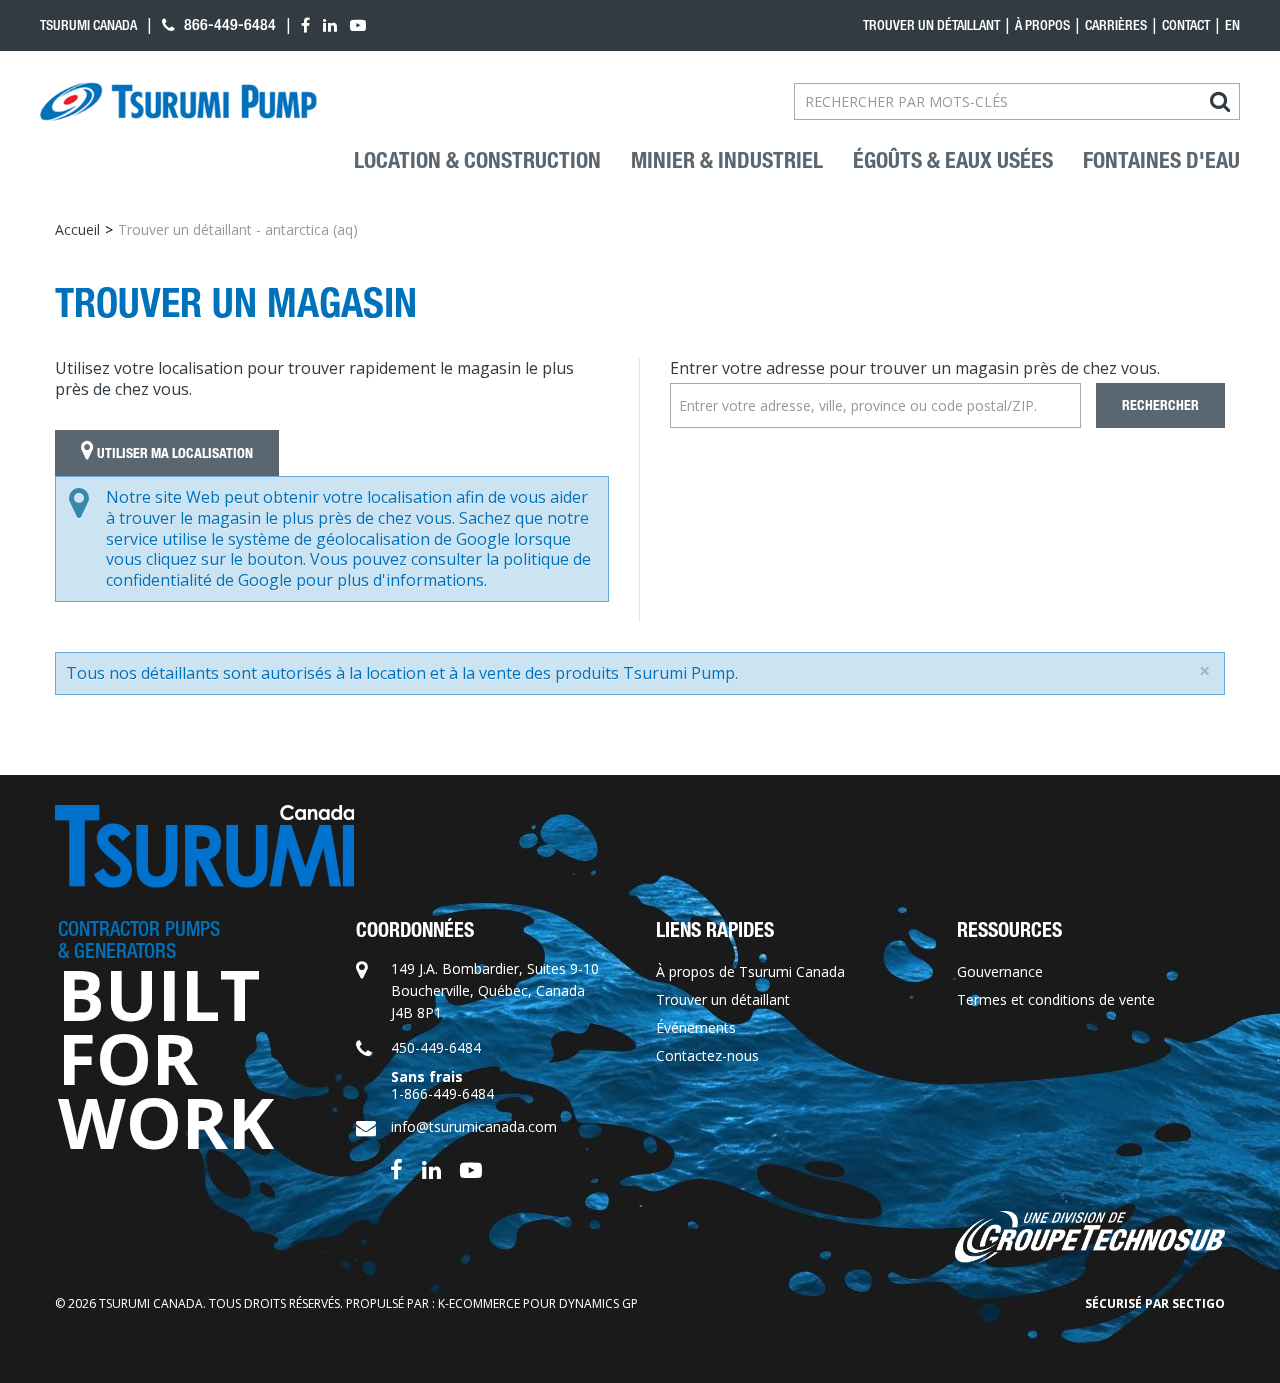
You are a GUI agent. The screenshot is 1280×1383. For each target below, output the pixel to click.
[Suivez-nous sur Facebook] (396, 1168)
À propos (1042, 25)
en (1232, 25)
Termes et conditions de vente (1056, 999)
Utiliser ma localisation (173, 453)
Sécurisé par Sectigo (1155, 1303)
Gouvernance (1000, 971)
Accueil (77, 229)
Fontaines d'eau (1161, 161)
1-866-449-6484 (442, 1093)
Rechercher (1160, 405)
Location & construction (477, 161)
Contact (1186, 25)
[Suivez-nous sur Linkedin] (431, 1168)
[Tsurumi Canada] (178, 102)
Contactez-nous (707, 1055)
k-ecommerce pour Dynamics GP (538, 1303)
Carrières (1116, 25)
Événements (696, 1027)
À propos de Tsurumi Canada (750, 971)
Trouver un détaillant (931, 25)
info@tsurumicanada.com (474, 1126)
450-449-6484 (436, 1047)
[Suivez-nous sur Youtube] (471, 1168)
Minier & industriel (727, 161)
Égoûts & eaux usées (953, 161)
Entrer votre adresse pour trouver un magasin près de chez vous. (915, 368)
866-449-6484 (228, 24)
